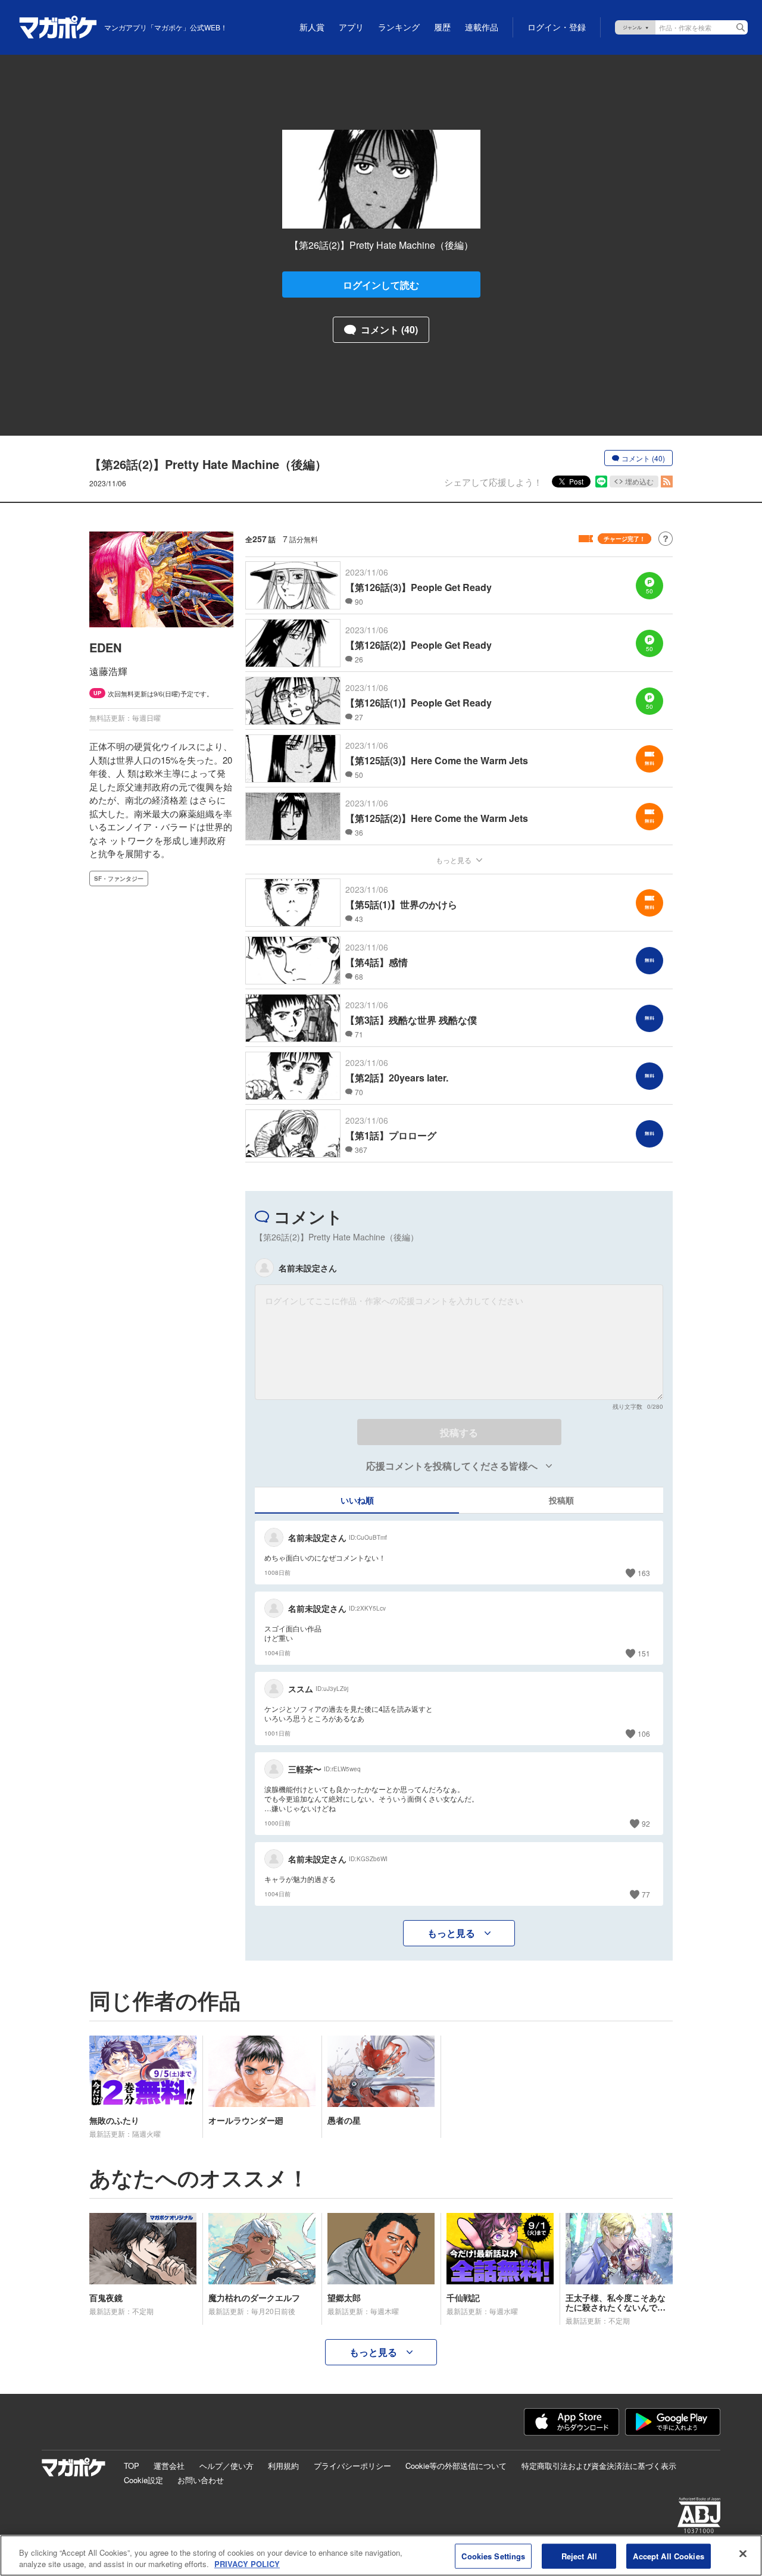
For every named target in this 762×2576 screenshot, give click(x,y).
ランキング (399, 27)
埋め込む (639, 481)
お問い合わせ (201, 2480)
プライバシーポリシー (352, 2466)
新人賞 (312, 27)
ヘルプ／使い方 (227, 2466)
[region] (381, 2555)
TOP (132, 2466)
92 (646, 1823)
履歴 (442, 27)
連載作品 (482, 27)
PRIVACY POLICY (247, 2564)
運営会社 (169, 2466)
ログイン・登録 (557, 27)
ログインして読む (381, 285)
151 (644, 1653)
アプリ (351, 27)
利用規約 (283, 2466)
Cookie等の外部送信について (456, 2466)
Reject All (579, 2556)
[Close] (743, 2554)
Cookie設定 (143, 2480)
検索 (741, 27)
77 (646, 1894)
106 (644, 1734)
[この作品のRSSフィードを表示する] (667, 482)
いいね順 (357, 1500)
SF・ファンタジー (119, 879)
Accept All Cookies (668, 2556)
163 (644, 1573)
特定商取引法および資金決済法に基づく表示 (599, 2466)
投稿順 (561, 1500)
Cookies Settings (493, 2556)
